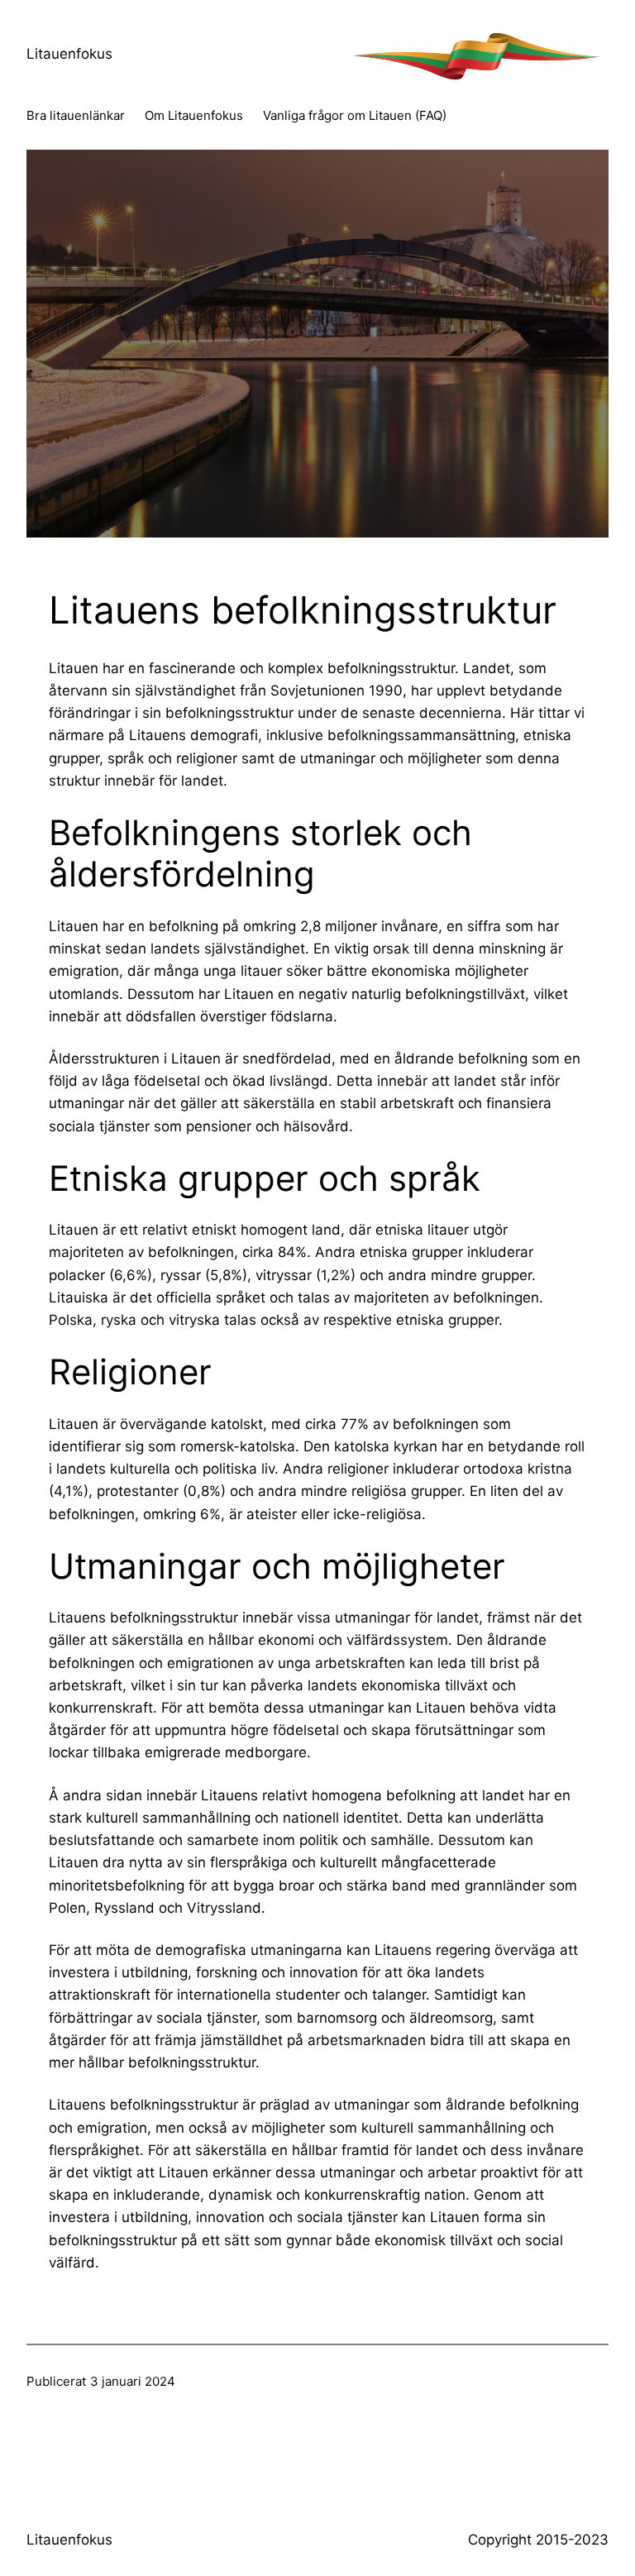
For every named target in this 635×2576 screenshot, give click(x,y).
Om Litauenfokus (194, 115)
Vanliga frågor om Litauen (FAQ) (355, 115)
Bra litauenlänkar (76, 115)
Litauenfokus (69, 54)
